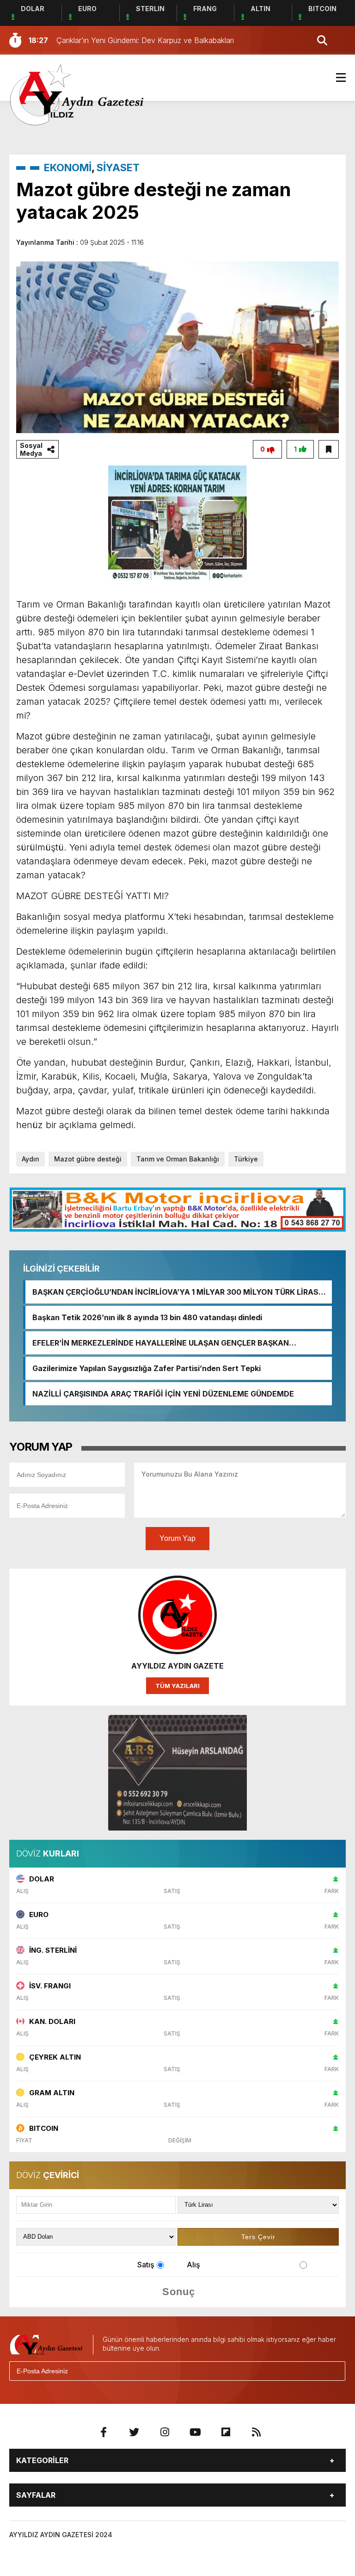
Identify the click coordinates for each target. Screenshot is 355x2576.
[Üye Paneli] (337, 40)
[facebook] (104, 2432)
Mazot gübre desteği (88, 1159)
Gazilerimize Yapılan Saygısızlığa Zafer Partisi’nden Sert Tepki (147, 1368)
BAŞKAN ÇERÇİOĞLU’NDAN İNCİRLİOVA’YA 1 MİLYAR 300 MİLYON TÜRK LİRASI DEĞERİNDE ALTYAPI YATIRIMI (176, 1292)
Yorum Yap (177, 1538)
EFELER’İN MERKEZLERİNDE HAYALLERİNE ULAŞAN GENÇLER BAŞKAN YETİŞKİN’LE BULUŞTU (161, 1343)
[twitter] (134, 2432)
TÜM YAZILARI (177, 1686)
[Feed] (256, 2432)
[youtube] (195, 2432)
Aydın (31, 1159)
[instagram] (165, 2432)
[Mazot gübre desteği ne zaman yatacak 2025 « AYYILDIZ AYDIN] (77, 94)
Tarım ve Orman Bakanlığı (178, 1159)
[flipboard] (226, 2432)
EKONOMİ (68, 168)
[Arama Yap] (318, 40)
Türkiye (246, 1159)
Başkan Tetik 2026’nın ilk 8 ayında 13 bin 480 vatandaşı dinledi (147, 1317)
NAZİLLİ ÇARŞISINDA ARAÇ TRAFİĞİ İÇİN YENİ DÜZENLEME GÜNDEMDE (163, 1394)
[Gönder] (334, 2371)
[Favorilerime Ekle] (329, 449)
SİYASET (118, 168)
